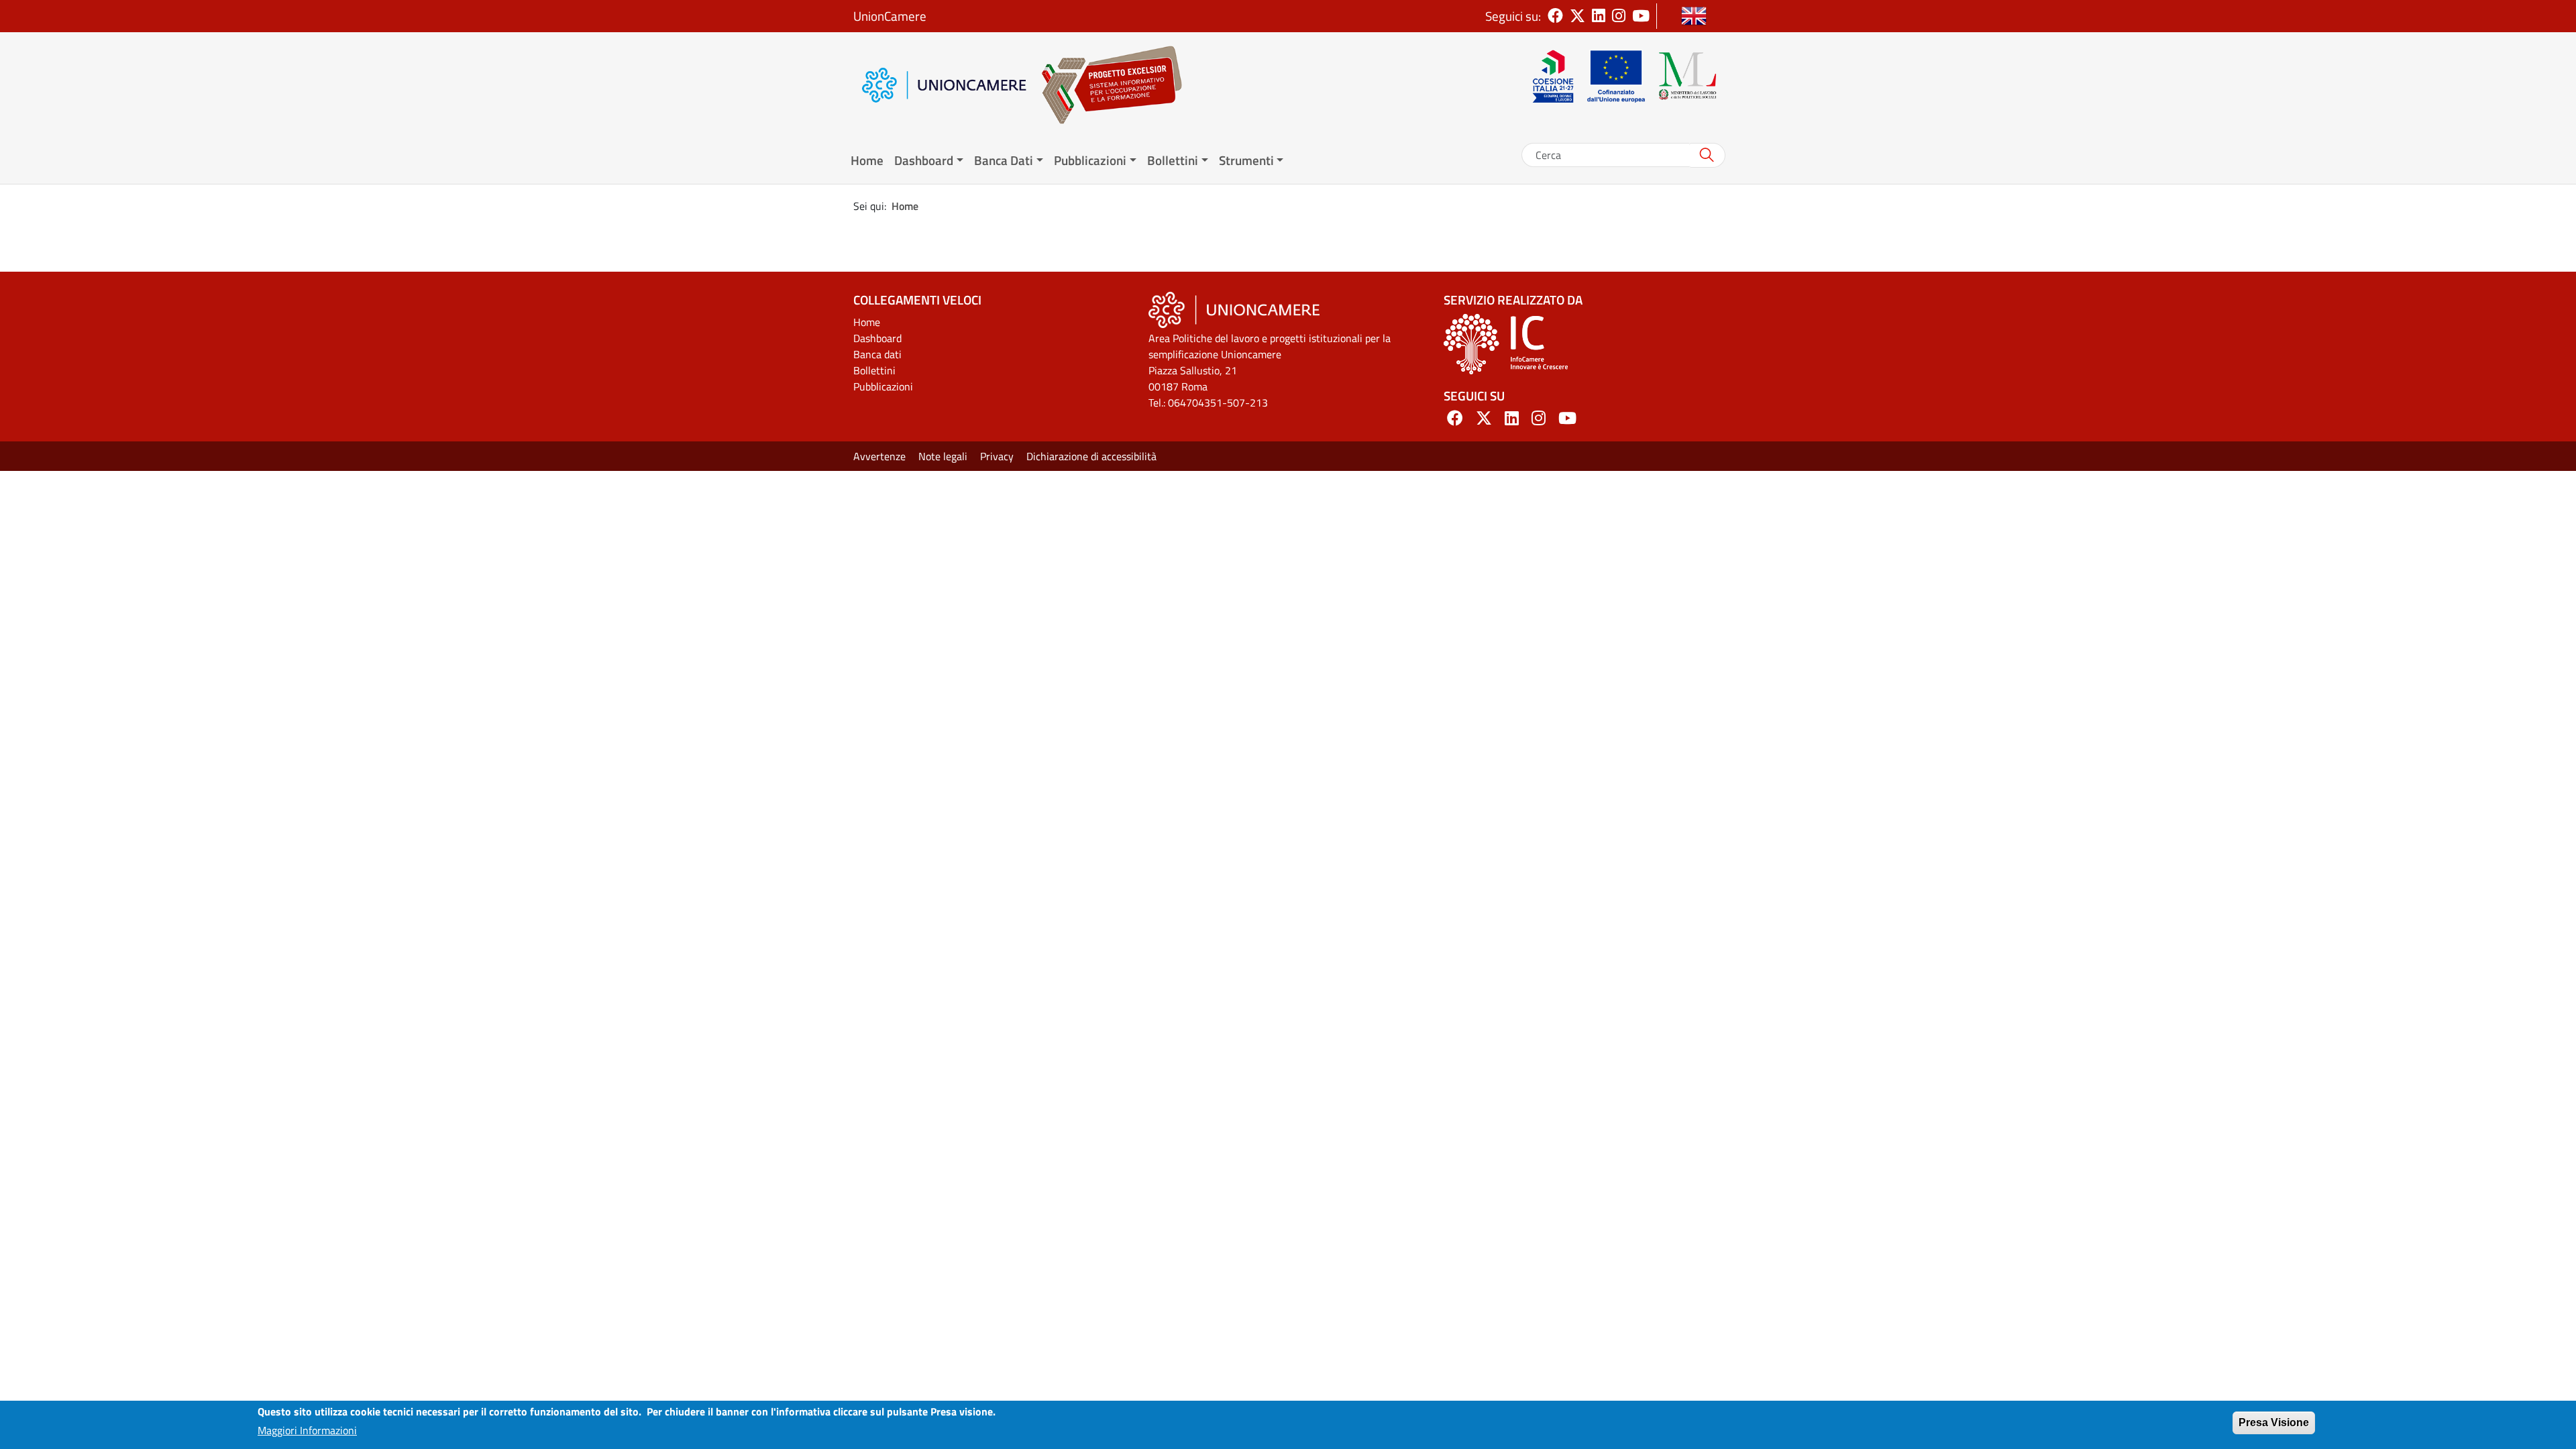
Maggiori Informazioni (307, 1430)
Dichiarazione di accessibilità (1091, 456)
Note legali (943, 456)
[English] (1694, 16)
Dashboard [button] (924, 160)
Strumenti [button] (1246, 160)
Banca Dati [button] (1004, 160)
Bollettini (874, 370)
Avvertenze (879, 456)
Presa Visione (2274, 1423)
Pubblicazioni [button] (1090, 160)
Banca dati (877, 354)
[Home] (1105, 85)
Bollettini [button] (1173, 160)
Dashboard (877, 338)
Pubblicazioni (883, 386)
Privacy (997, 456)
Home (867, 160)
